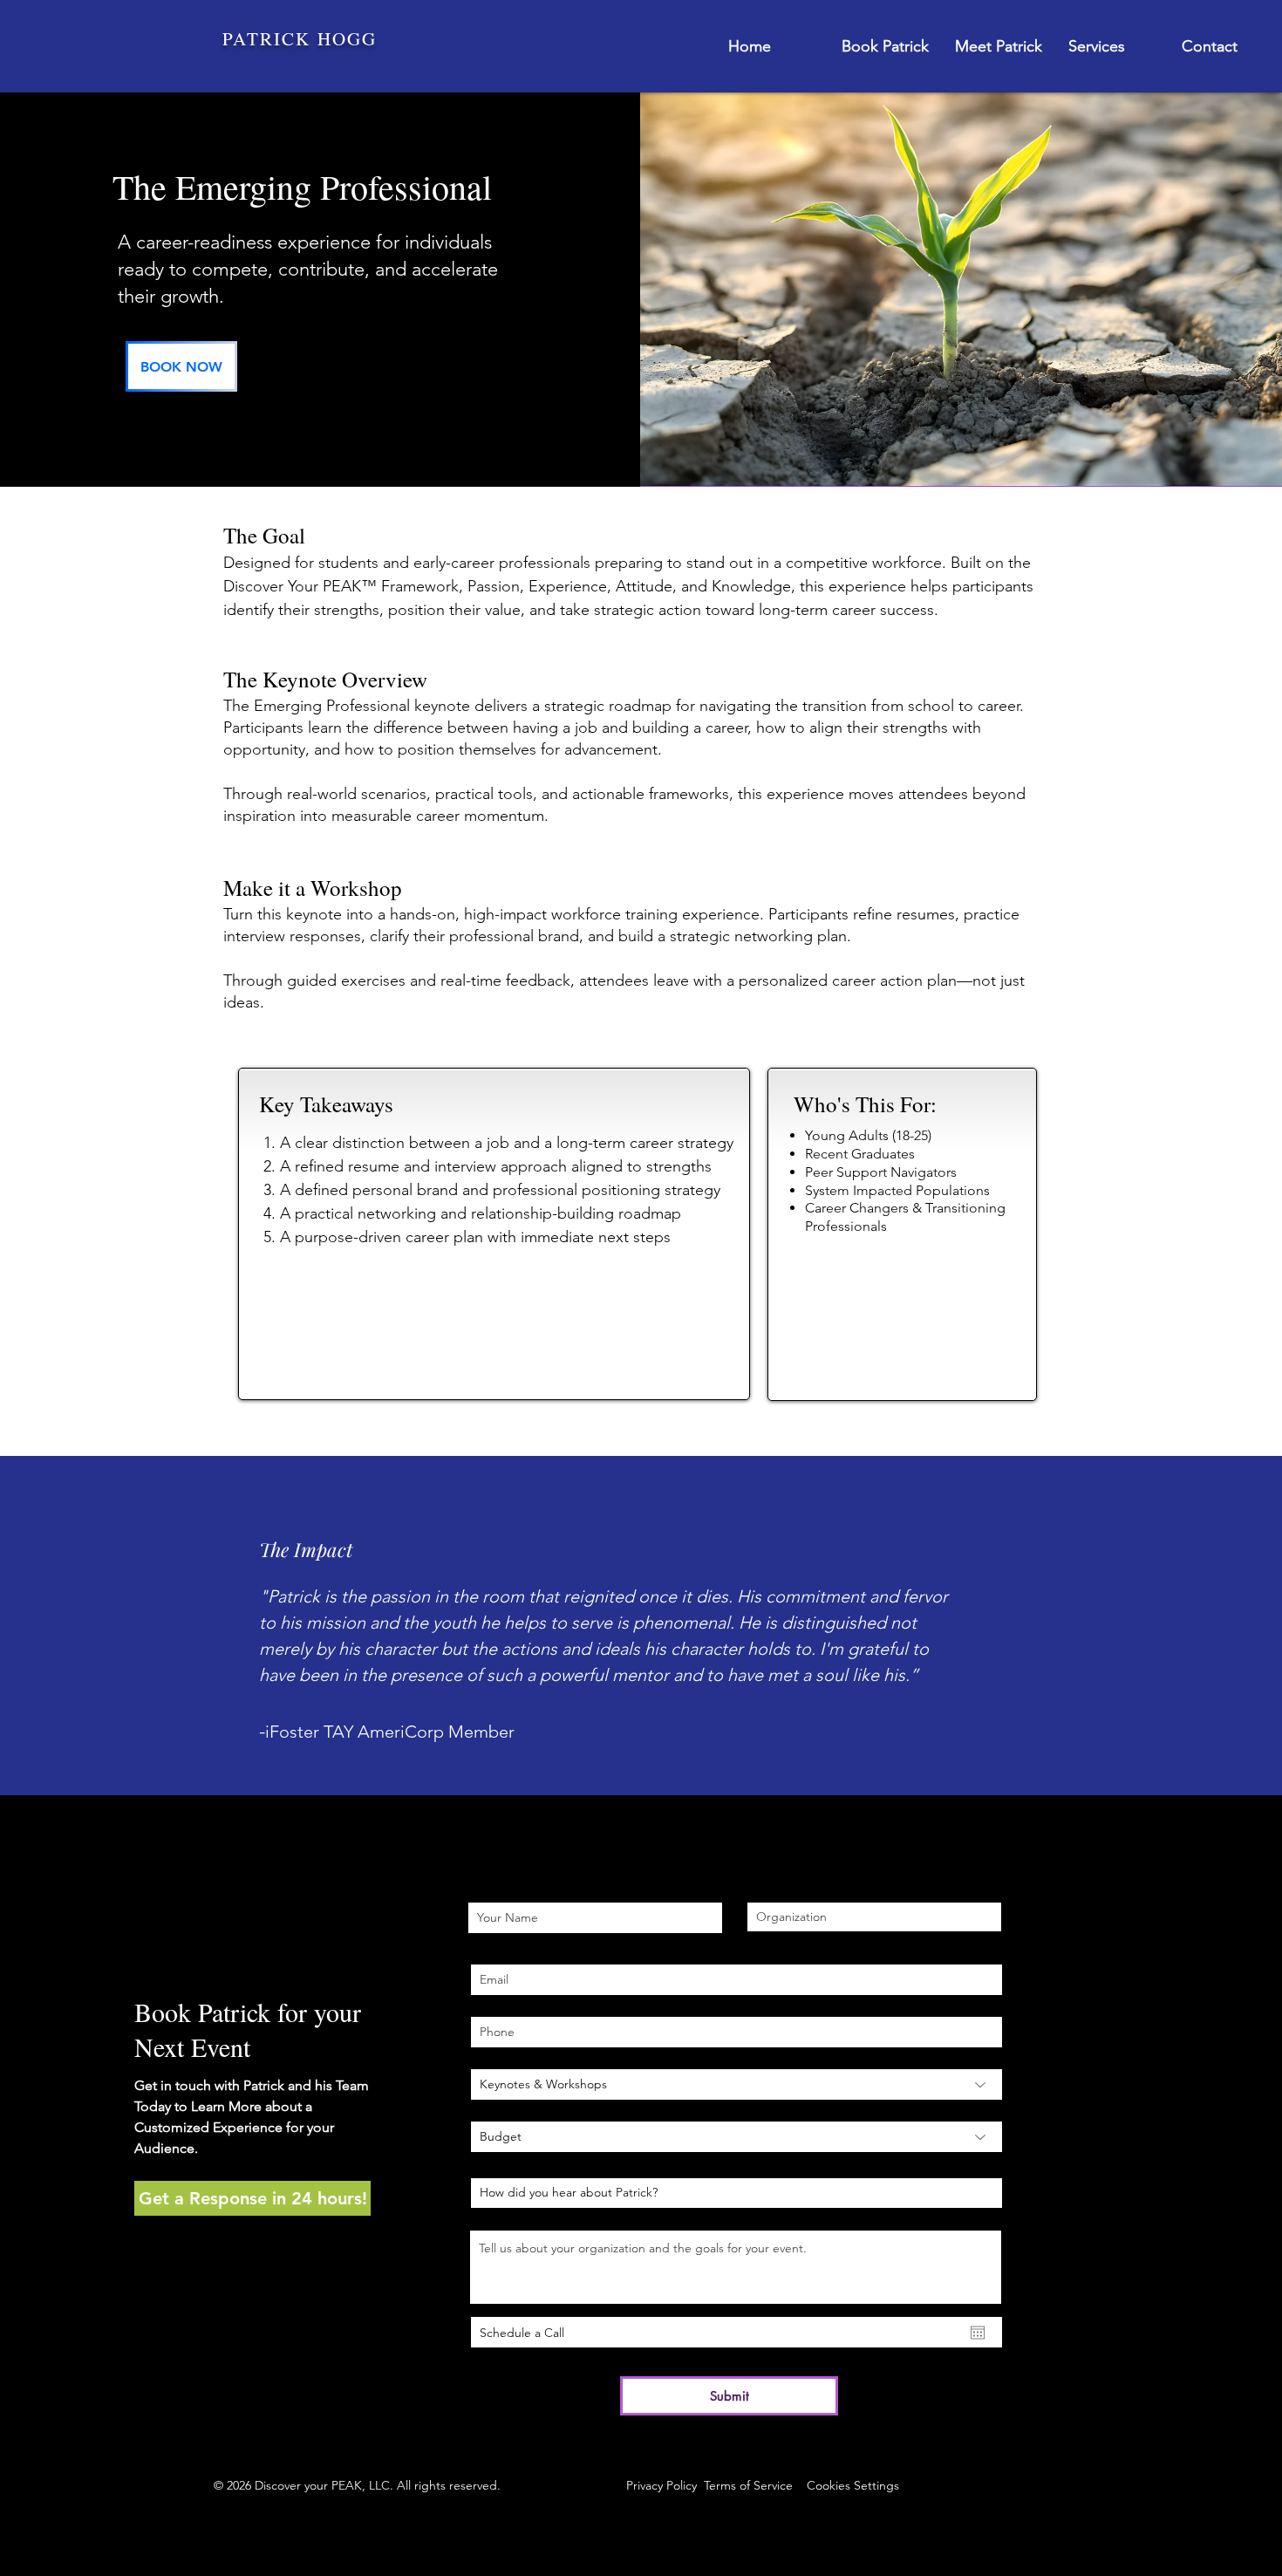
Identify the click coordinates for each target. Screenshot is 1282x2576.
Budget (493, 2107)
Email (486, 1950)
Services (494, 2054)
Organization (784, 1888)
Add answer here (519, 2163)
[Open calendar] (978, 2333)
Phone (489, 2002)
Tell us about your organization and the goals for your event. (635, 2216)
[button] (252, 2198)
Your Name (500, 1888)
